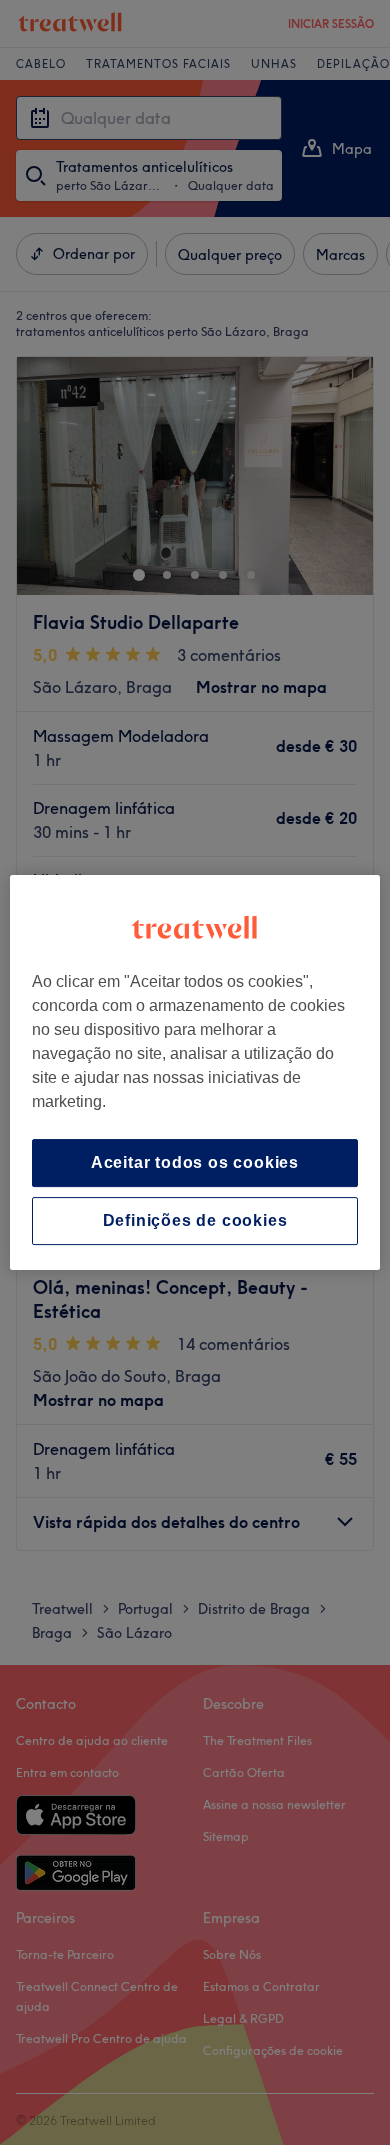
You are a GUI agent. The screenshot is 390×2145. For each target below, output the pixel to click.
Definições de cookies (195, 1220)
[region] (195, 1073)
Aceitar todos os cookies (195, 1162)
